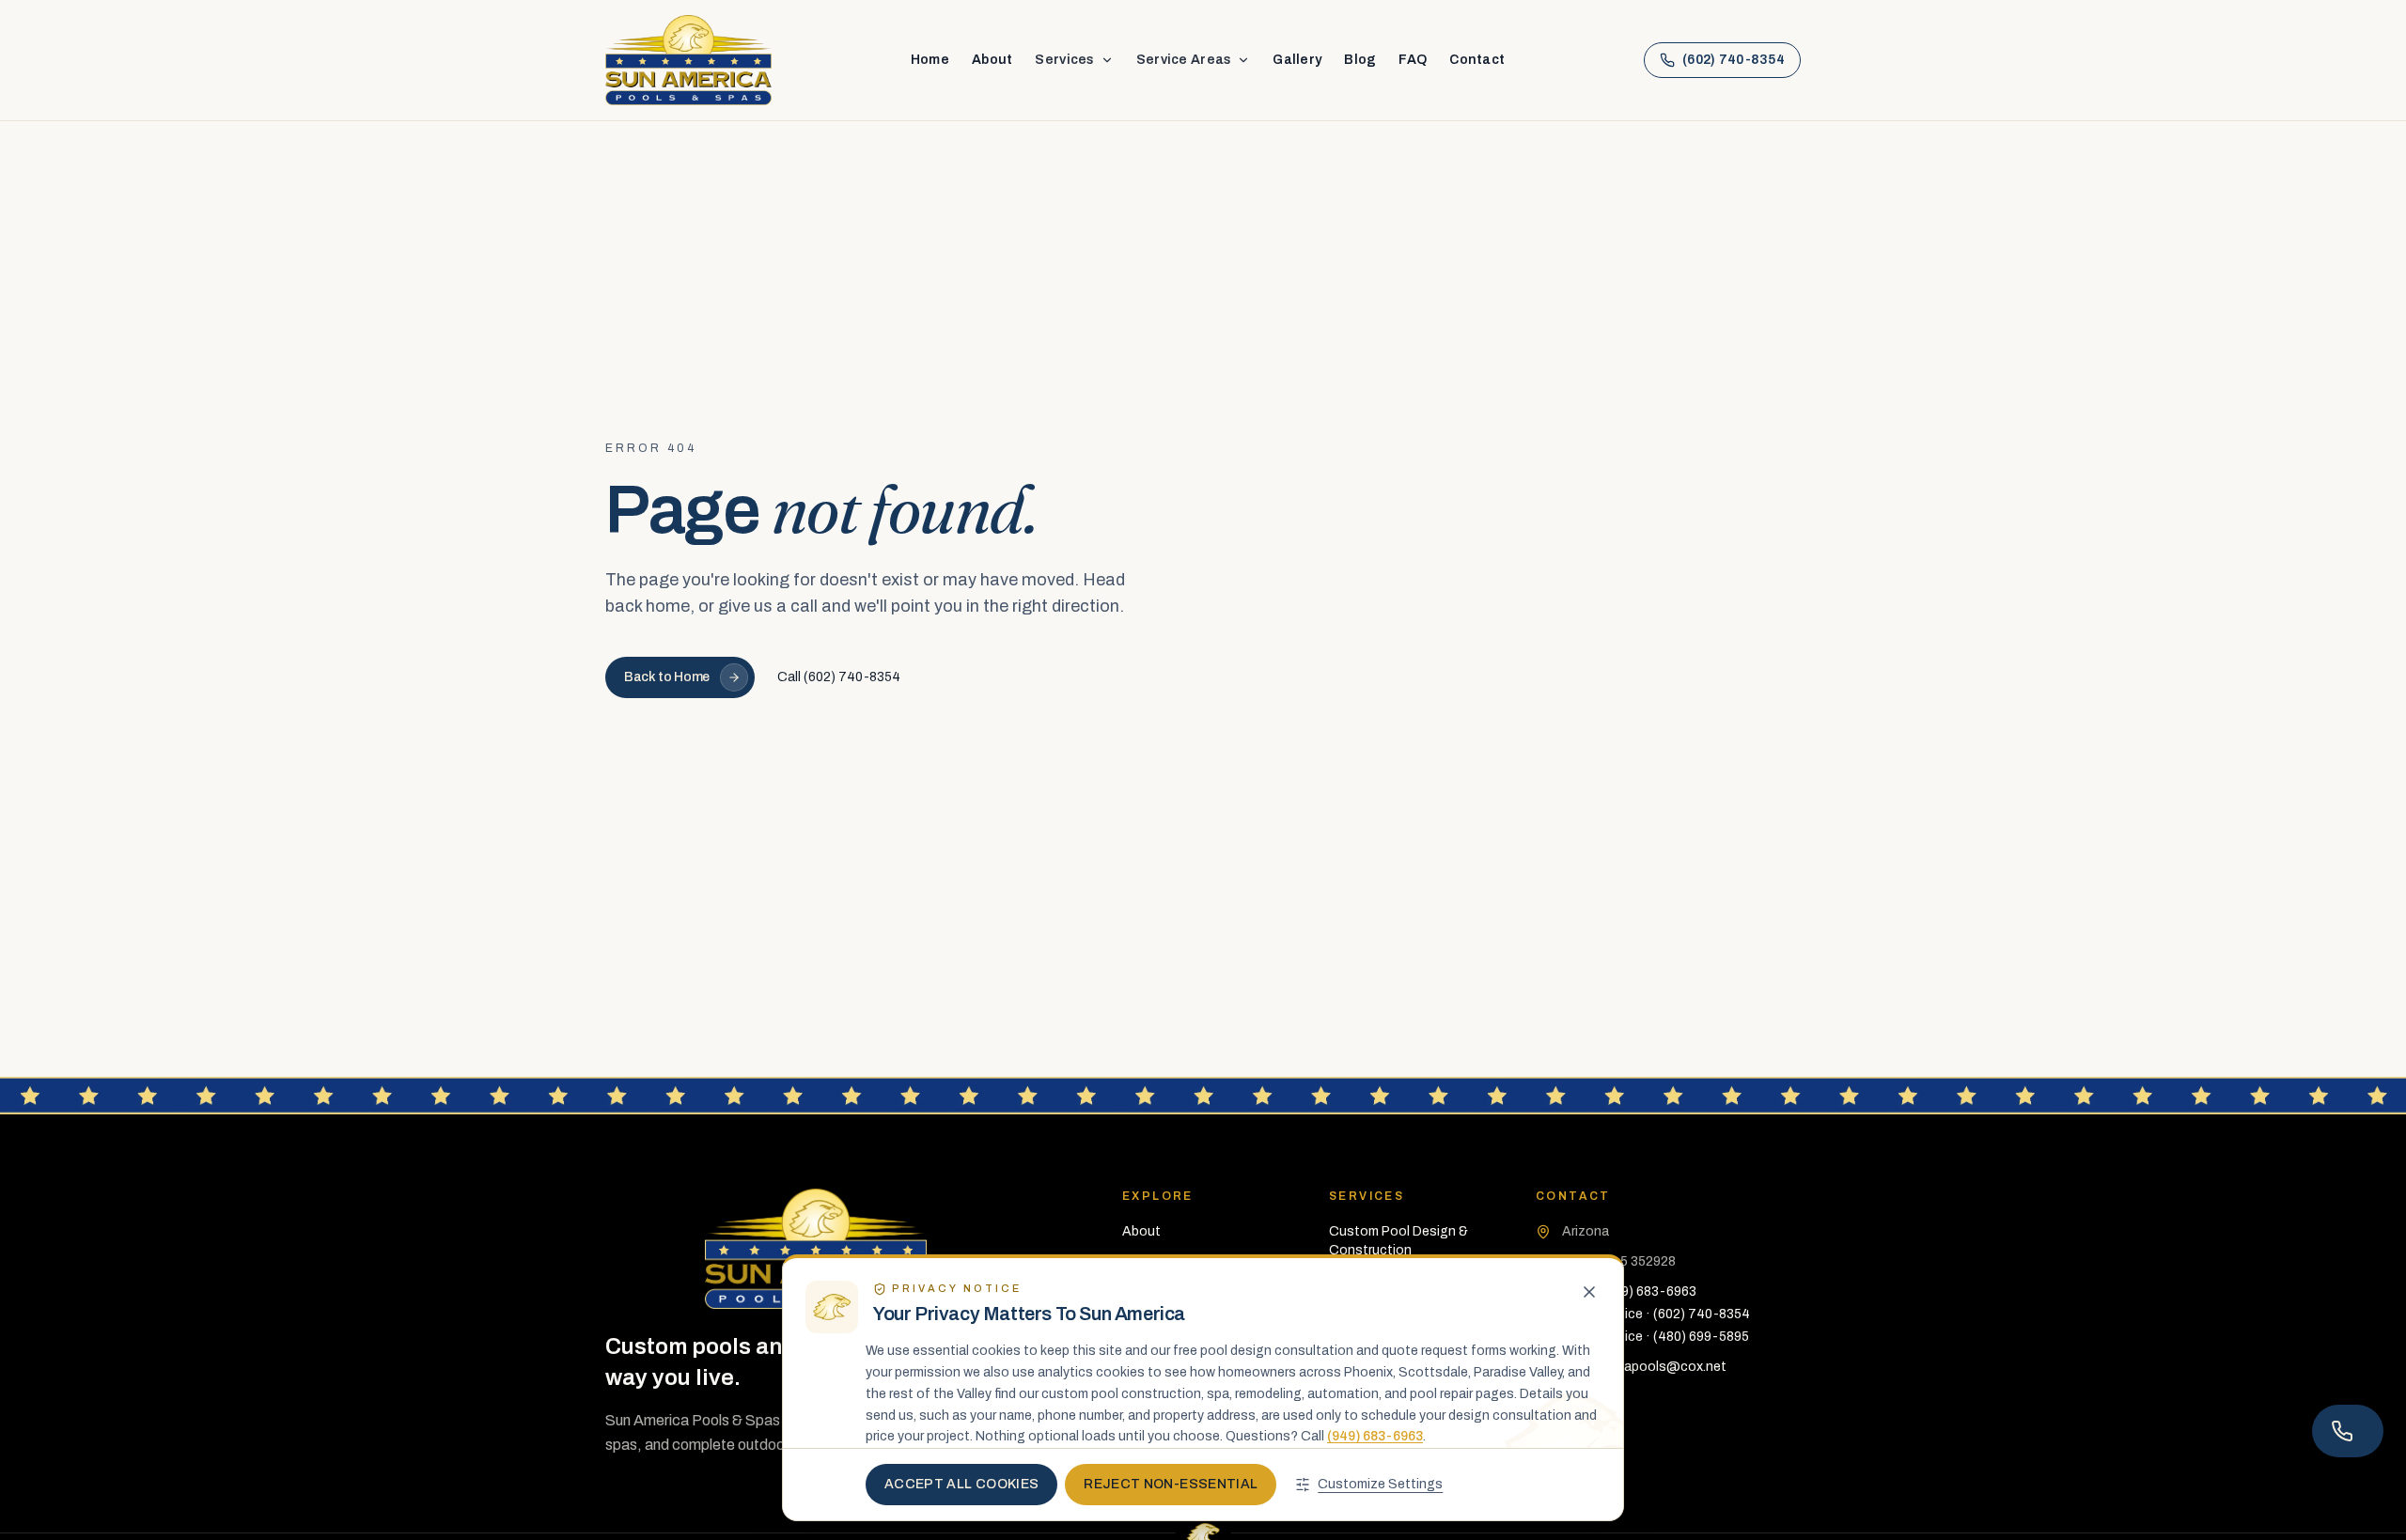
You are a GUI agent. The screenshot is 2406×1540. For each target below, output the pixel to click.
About (992, 60)
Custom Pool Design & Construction (1398, 1241)
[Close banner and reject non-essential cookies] (1589, 1292)
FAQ (1413, 60)
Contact (1477, 60)
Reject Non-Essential (1171, 1484)
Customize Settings (1380, 1484)
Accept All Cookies (961, 1484)
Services (1064, 60)
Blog (1360, 60)
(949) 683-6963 (1375, 1436)
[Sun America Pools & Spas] (688, 60)
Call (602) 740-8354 (839, 677)
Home (930, 60)
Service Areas (1184, 60)
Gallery (1297, 60)
